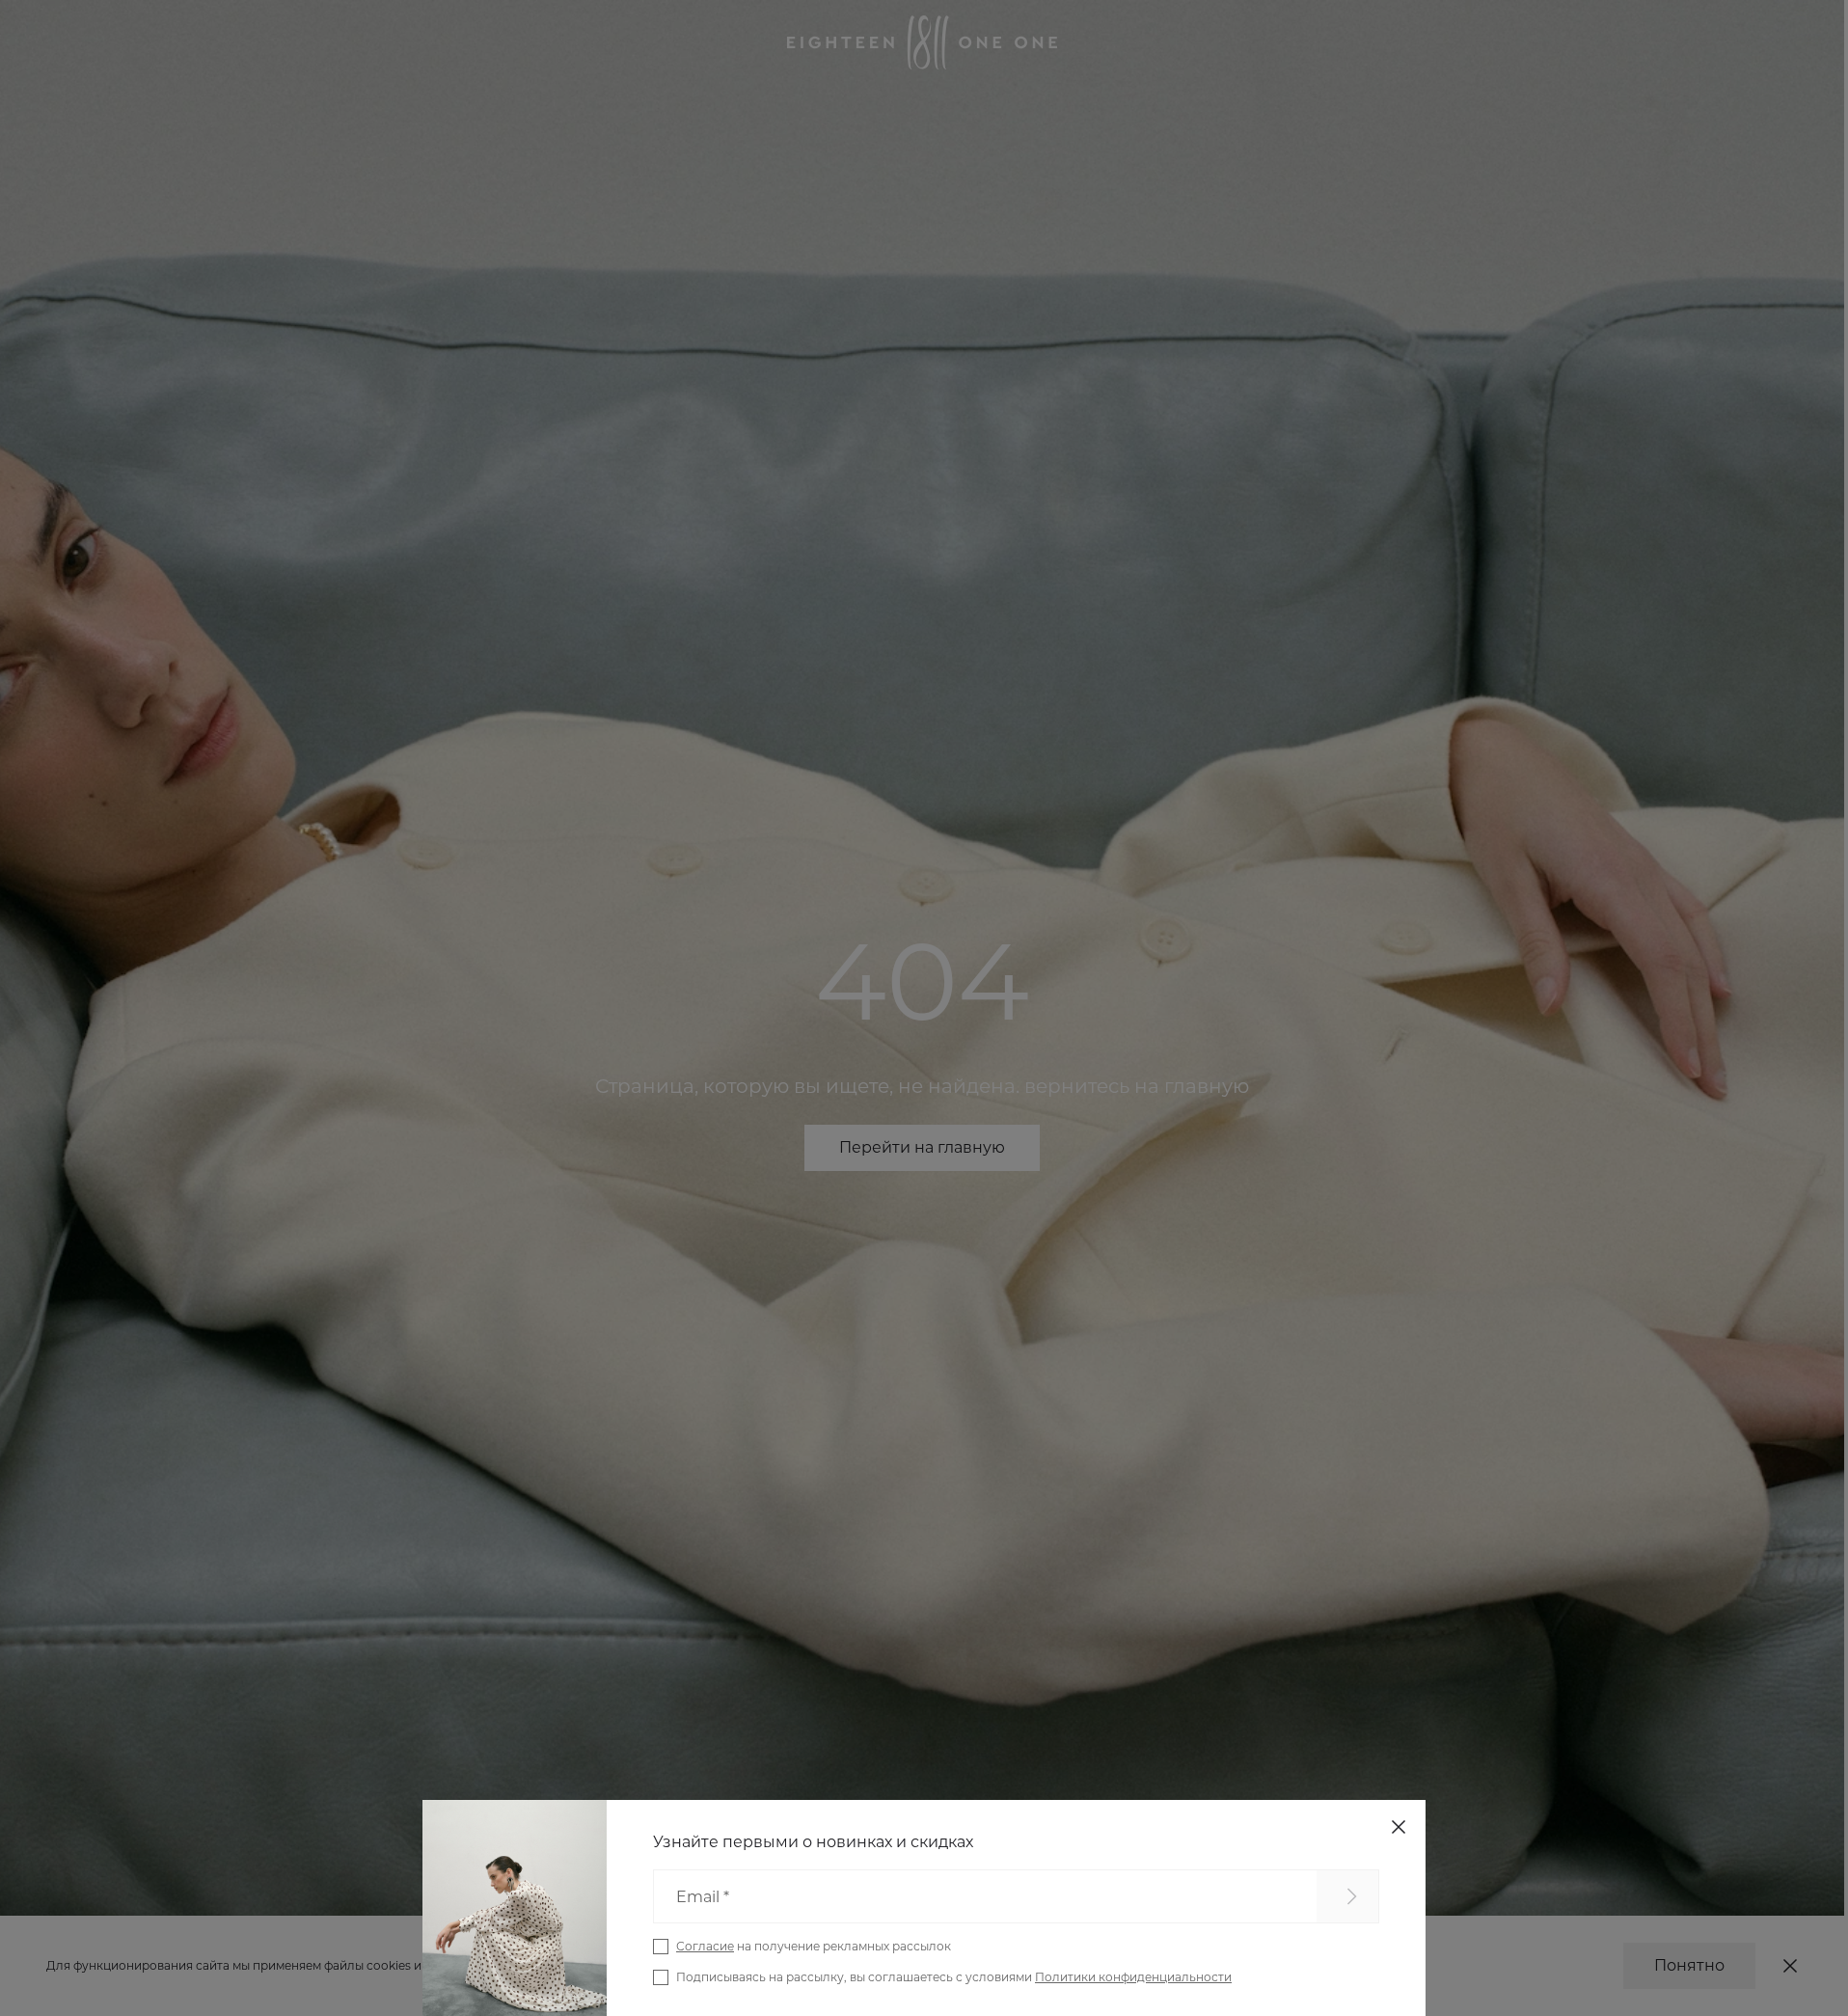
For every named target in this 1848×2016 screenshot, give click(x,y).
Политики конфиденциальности (1133, 1977)
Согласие (705, 1946)
